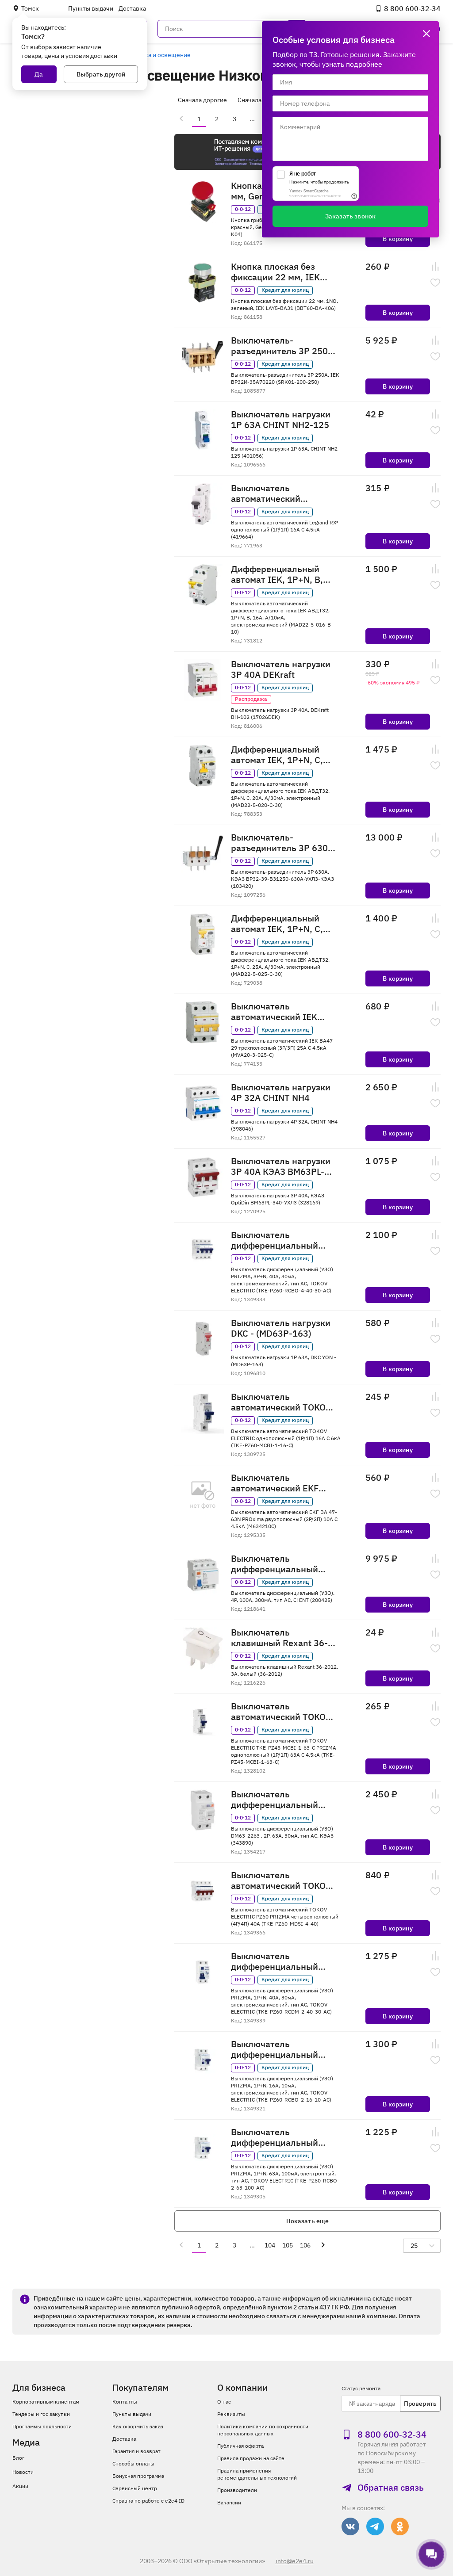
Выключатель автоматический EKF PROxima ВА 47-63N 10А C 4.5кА (282, 1483)
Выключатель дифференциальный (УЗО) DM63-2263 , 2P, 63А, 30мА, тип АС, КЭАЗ (278, 1800)
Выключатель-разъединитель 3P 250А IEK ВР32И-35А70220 (282, 346)
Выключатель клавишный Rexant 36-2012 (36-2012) (279, 1638)
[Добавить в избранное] (435, 283)
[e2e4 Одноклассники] (400, 2526)
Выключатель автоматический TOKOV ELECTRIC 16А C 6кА (281, 1402)
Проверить (420, 2404)
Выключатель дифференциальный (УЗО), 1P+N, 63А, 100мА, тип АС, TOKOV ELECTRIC (278, 2137)
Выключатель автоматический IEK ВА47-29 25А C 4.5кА (275, 1012)
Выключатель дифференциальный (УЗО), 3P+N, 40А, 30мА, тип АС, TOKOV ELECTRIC (282, 1240)
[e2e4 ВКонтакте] (350, 2526)
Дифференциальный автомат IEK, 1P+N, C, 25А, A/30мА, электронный (277, 924)
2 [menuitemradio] (217, 119)
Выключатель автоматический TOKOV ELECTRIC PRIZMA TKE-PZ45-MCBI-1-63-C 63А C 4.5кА (281, 1712)
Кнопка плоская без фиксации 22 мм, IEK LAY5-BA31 (275, 272)
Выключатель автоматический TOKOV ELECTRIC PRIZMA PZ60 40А (281, 1880)
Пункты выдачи (91, 8)
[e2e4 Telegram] (375, 2526)
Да (39, 74)
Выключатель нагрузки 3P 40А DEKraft (281, 669)
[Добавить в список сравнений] (435, 267)
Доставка (132, 8)
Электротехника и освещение (147, 55)
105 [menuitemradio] (288, 2245)
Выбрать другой (101, 74)
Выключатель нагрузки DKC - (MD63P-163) (281, 1328)
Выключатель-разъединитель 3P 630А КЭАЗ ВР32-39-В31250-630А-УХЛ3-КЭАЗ (282, 843)
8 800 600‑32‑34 (412, 8)
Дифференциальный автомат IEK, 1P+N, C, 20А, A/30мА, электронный (277, 755)
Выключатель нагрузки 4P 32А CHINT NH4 (281, 1093)
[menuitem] (181, 118)
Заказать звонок (350, 216)
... (252, 119)
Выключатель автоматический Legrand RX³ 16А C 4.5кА (282, 493)
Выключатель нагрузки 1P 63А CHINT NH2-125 (281, 420)
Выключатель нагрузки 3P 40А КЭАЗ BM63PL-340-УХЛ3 (281, 1166)
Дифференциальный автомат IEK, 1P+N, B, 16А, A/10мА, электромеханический (278, 574)
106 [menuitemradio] (305, 2245)
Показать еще (308, 2221)
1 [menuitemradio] (199, 119)
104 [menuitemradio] (270, 2245)
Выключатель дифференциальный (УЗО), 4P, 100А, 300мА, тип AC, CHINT (281, 1564)
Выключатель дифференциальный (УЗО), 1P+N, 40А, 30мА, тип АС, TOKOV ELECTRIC (282, 1961)
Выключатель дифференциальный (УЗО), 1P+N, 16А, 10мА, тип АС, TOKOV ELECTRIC (282, 2049)
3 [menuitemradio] (234, 119)
